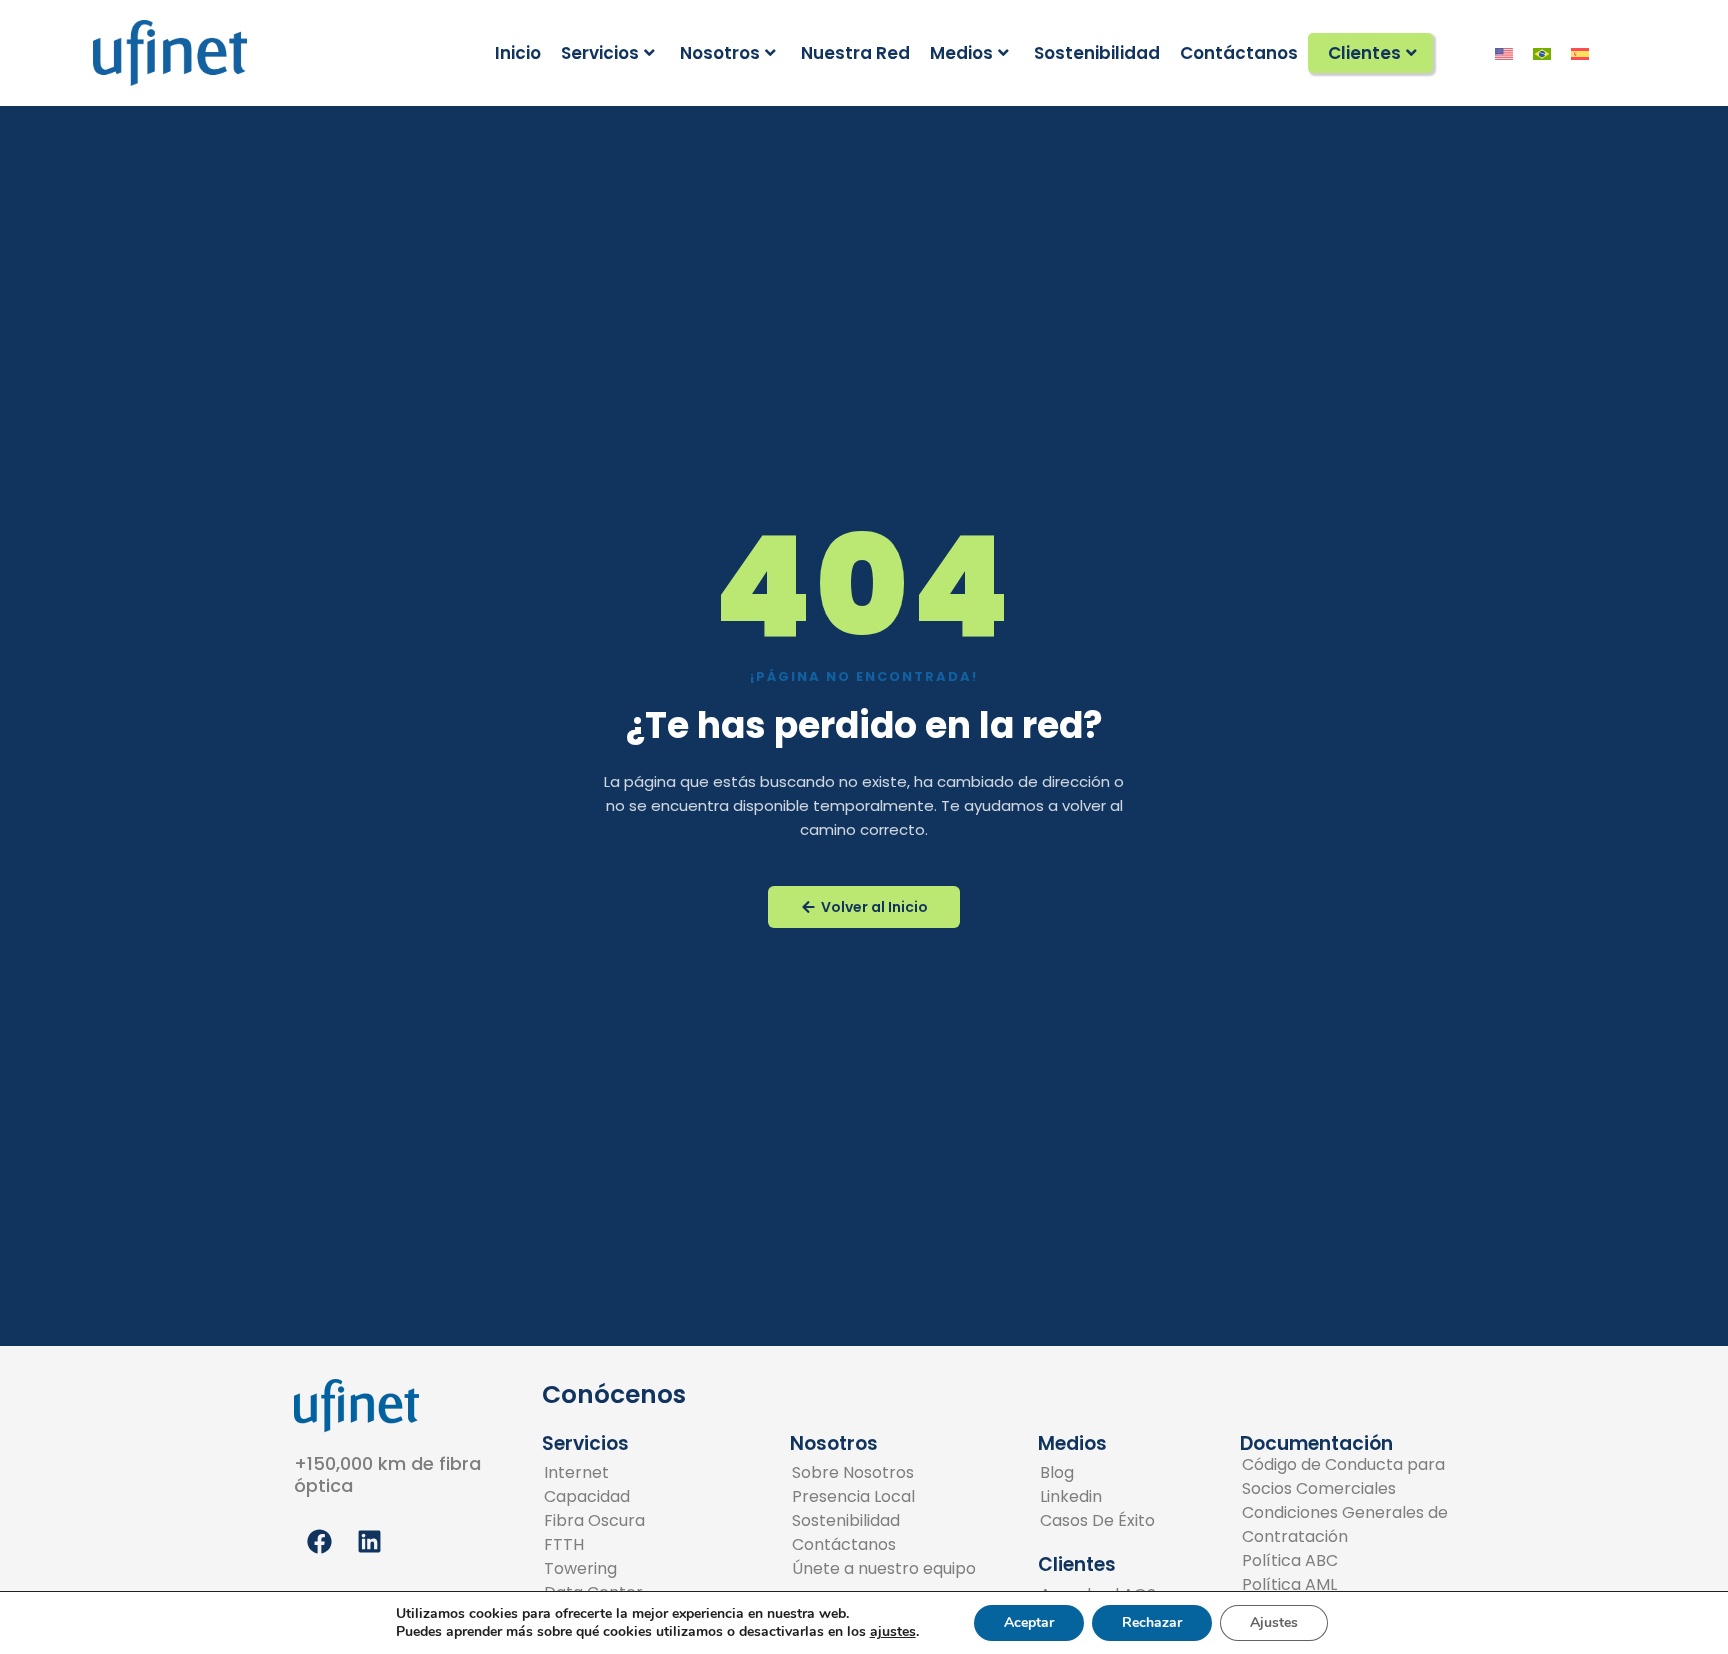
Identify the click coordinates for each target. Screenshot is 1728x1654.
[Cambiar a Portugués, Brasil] (1542, 53)
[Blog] (1097, 1473)
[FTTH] (603, 1545)
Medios (961, 53)
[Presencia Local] (884, 1497)
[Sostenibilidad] (884, 1521)
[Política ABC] (1345, 1561)
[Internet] (603, 1473)
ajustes (893, 1632)
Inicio (518, 53)
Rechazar (1152, 1622)
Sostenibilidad (1097, 53)
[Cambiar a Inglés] (1504, 53)
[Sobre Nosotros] (884, 1473)
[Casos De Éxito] (1097, 1521)
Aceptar (1029, 1622)
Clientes (1364, 53)
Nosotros (720, 53)
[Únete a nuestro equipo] (884, 1569)
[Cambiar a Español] (1580, 53)
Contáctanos (1239, 53)
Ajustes (1274, 1622)
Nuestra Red (855, 53)
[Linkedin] (1097, 1497)
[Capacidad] (603, 1497)
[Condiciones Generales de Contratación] (1345, 1525)
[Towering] (603, 1569)
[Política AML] (1345, 1585)
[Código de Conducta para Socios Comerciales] (1345, 1477)
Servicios (600, 53)
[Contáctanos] (884, 1545)
